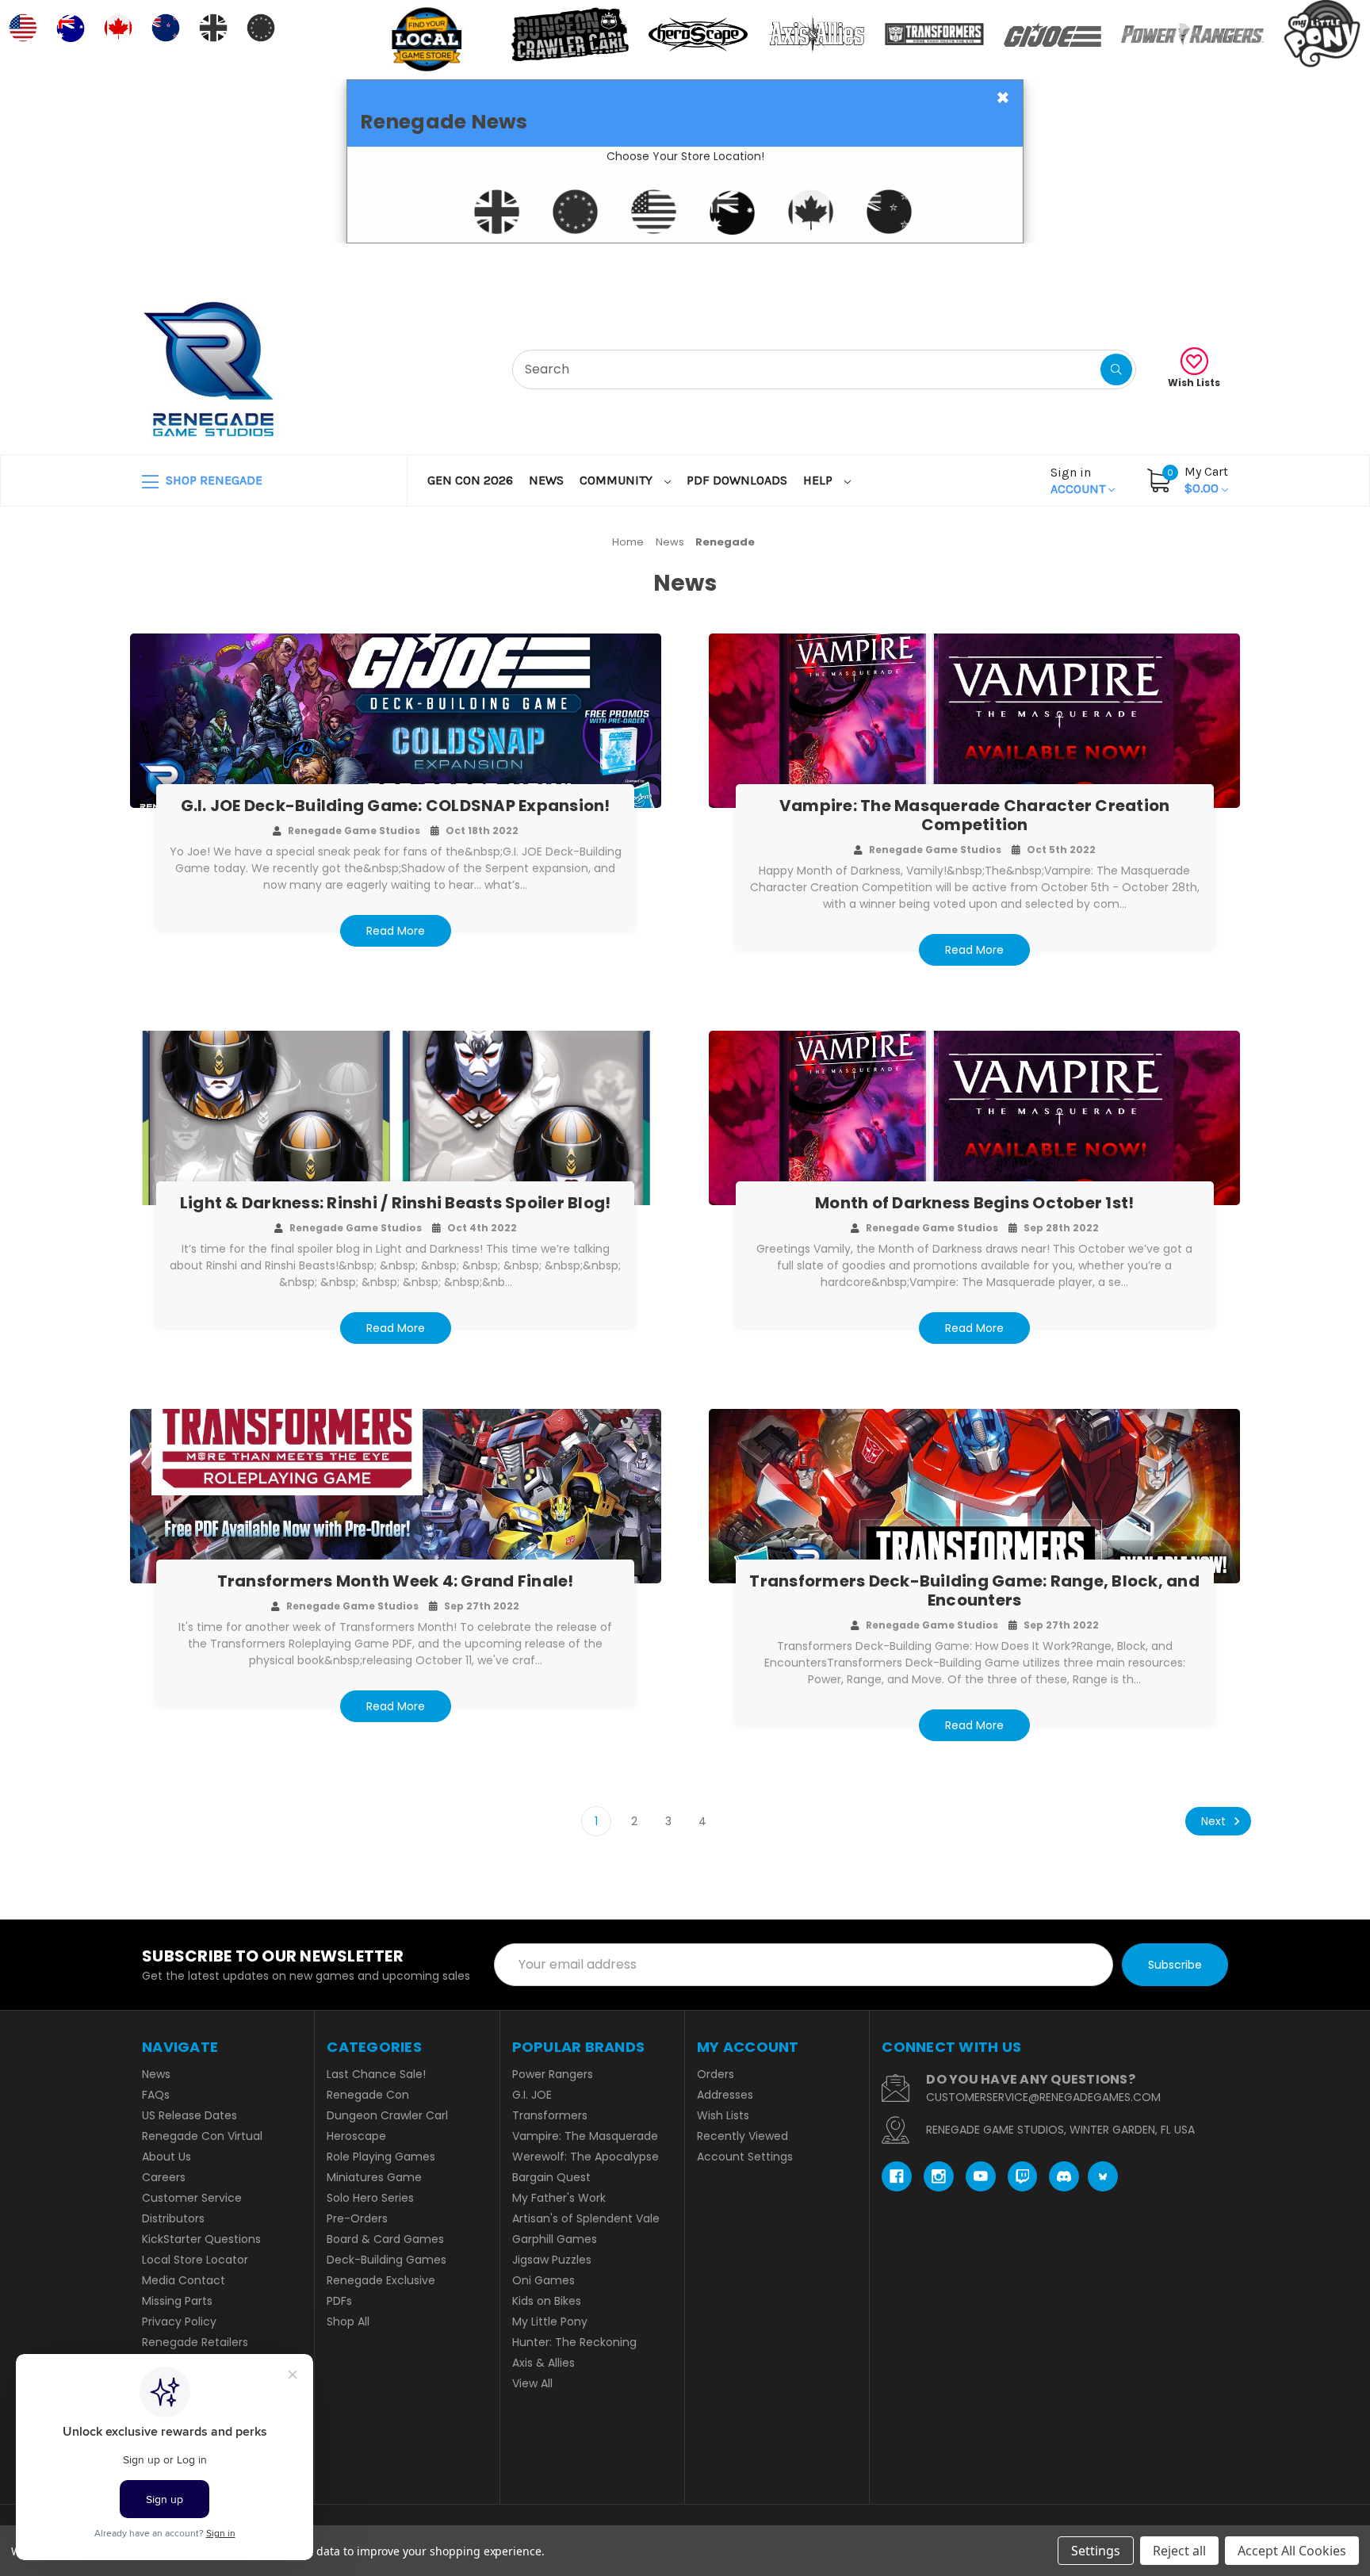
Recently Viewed (742, 2136)
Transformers (550, 2115)
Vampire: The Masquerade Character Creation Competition (975, 815)
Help (819, 480)
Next (1215, 1821)
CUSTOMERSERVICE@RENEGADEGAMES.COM (1043, 2097)
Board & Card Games (385, 2239)
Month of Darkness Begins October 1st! (974, 1203)
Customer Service (192, 2198)
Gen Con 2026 (470, 480)
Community (618, 480)
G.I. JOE (532, 2095)
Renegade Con (368, 2095)
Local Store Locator (195, 2260)
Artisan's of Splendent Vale (586, 2218)
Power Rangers (553, 2074)
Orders (716, 2074)
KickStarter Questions (201, 2239)
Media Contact (184, 2280)
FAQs (156, 2095)
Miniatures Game (374, 2177)
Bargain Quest (551, 2177)
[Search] (1116, 369)
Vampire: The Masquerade (585, 2136)
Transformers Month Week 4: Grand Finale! (396, 1581)
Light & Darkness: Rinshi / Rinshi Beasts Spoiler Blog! (396, 1203)
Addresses (725, 2095)
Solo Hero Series (370, 2198)
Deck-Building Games (387, 2260)
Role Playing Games (381, 2157)
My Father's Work (559, 2198)
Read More (396, 931)
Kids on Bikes (547, 2301)
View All (532, 2383)
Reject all (1179, 2551)
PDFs (339, 2301)
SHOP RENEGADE (212, 480)
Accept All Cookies (1292, 2551)
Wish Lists (1194, 383)
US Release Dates (189, 2115)
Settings (1096, 2551)
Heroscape (356, 2136)
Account (1079, 480)
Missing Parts (177, 2301)
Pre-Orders (357, 2218)
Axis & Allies (543, 2363)
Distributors (173, 2218)
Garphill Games (555, 2239)
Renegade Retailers (195, 2342)
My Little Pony (550, 2321)
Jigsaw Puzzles (552, 2260)
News (546, 480)
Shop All (348, 2321)
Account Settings (745, 2157)
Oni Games (543, 2280)
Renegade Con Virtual (202, 2136)
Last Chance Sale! (376, 2074)
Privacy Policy (179, 2321)
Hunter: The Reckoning (574, 2342)
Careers (164, 2177)
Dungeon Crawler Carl (387, 2115)
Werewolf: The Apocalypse (586, 2157)
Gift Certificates (1162, 263)
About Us (166, 2157)
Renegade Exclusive (381, 2280)
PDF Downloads (737, 480)
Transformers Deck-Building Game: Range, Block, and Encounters (974, 1590)
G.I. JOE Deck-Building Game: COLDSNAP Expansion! (396, 806)
